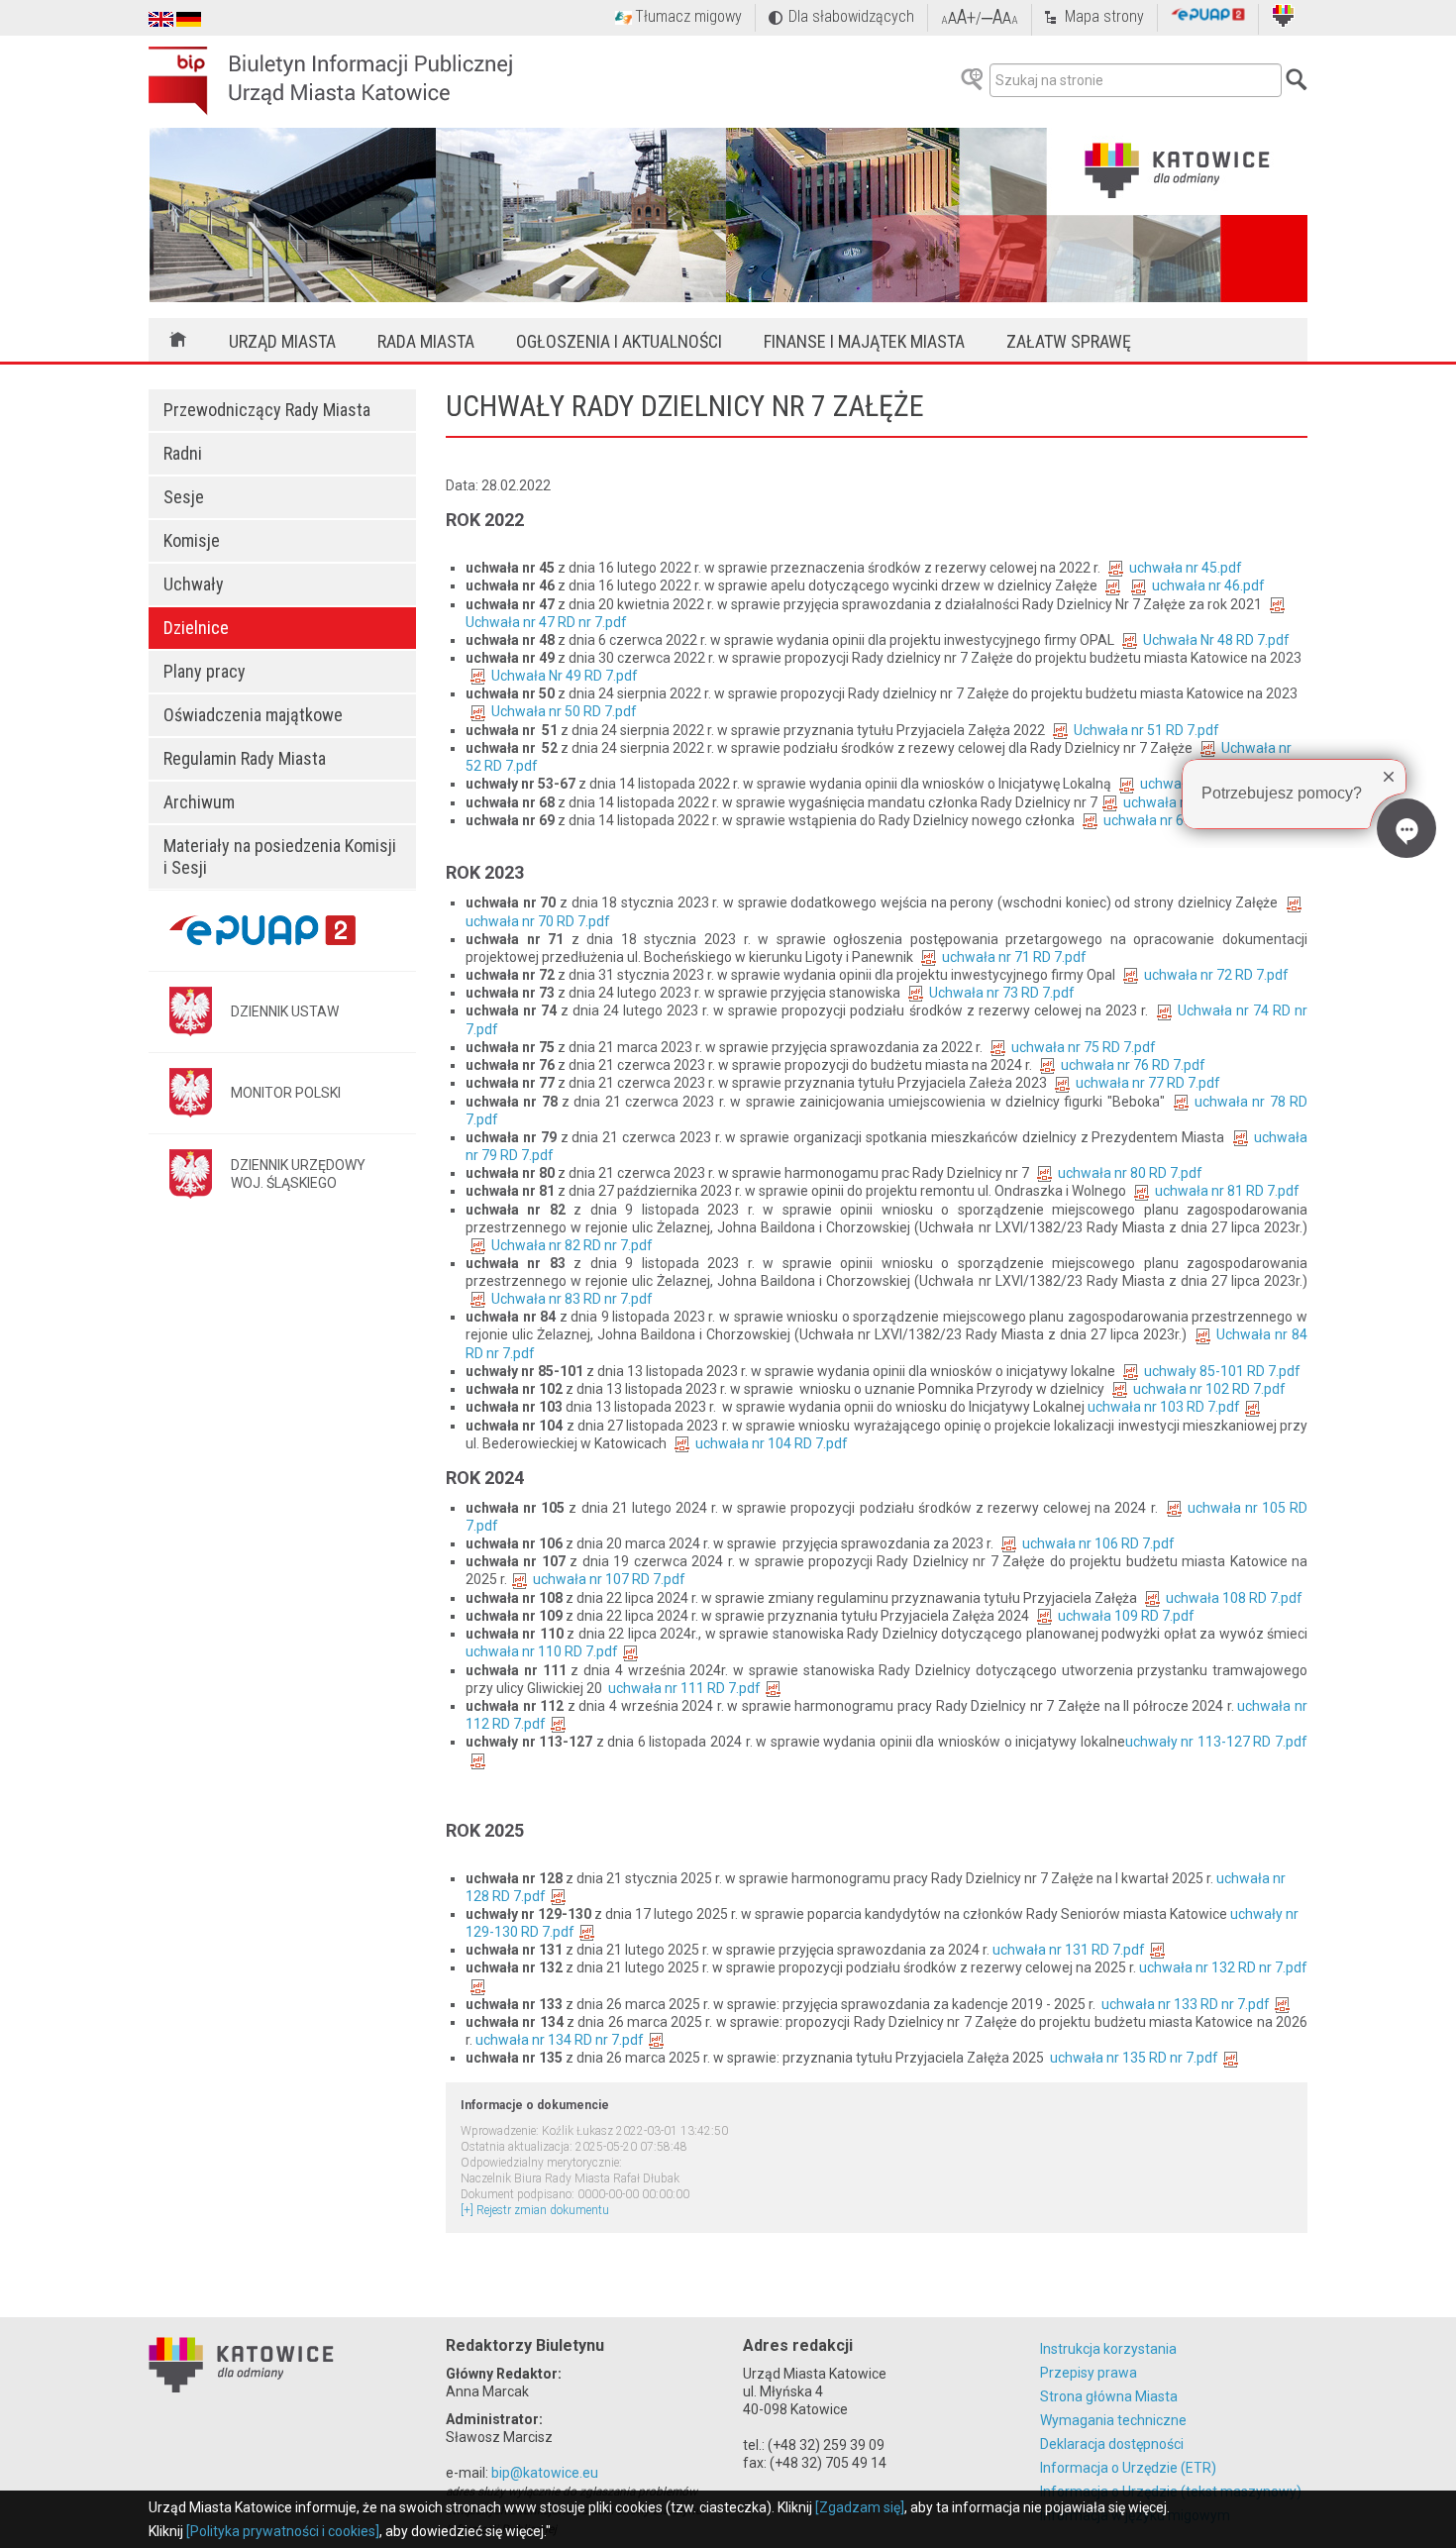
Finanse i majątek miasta (864, 341)
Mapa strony (1104, 16)
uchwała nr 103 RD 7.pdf (1164, 1407)
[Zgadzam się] (860, 2507)
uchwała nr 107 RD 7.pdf (609, 1579)
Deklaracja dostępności (1112, 2444)
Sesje (184, 497)
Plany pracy (205, 671)
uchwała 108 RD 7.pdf (1234, 1598)
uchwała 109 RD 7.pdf (1126, 1616)
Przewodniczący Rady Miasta (267, 410)
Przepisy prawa (1089, 2373)
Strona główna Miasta (1109, 2396)
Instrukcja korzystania (1108, 2349)
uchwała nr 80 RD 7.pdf (1130, 1173)
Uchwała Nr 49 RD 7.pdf (565, 676)
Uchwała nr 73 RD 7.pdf (1002, 993)
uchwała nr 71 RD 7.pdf (1014, 957)
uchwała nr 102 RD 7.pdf (1209, 1389)
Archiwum (199, 802)
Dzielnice (196, 628)
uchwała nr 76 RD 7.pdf (1133, 1065)
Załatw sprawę (1069, 341)
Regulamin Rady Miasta (245, 758)
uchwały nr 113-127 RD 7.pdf (1216, 1742)
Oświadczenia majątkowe (253, 715)
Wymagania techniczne (1113, 2420)
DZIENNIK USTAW (285, 1011)
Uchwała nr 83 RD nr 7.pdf (572, 1299)
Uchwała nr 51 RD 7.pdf (1146, 730)
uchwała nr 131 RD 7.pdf (1069, 1950)
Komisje (192, 540)
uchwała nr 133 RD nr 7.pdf (1186, 2004)
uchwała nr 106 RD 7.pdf (1098, 1543)
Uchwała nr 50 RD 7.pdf (564, 711)
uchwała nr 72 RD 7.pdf (1216, 975)
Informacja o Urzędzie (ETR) (1128, 2468)
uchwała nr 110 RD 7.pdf (542, 1651)
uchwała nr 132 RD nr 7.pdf (1223, 1967)
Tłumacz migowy (688, 16)
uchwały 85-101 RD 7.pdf (1222, 1371)
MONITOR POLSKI (286, 1093)
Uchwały (194, 584)
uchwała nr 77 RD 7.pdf (1148, 1083)
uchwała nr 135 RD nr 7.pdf (1134, 2058)
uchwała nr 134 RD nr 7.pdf (560, 2040)
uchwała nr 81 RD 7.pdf (1227, 1191)
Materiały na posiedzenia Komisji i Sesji (280, 856)
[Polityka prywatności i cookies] (283, 2531)
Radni (183, 453)
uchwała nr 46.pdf (1208, 585)
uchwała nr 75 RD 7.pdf (1084, 1047)
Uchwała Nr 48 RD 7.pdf (1216, 640)
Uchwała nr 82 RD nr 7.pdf (572, 1245)
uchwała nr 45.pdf (1186, 568)
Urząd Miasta (282, 341)
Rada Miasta (426, 341)
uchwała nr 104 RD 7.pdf (772, 1443)
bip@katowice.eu (545, 2473)
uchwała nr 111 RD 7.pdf (684, 1688)
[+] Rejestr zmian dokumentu (535, 2210)
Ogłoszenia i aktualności (619, 341)
